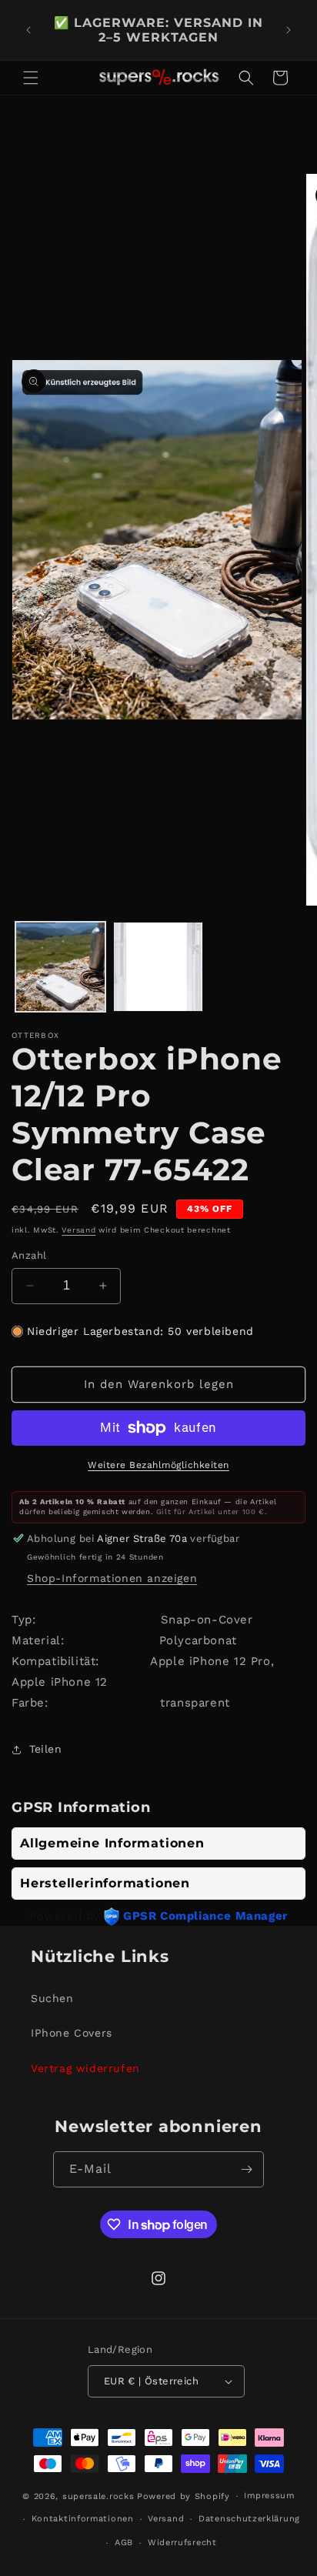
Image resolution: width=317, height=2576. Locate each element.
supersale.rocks (98, 2496)
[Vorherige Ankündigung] (28, 30)
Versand (78, 1230)
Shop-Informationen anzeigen (112, 1578)
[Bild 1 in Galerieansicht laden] (60, 967)
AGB (124, 2543)
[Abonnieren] (246, 2169)
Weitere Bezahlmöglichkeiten (158, 1465)
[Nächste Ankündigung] (289, 30)
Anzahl (29, 1255)
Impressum (269, 2496)
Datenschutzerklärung (249, 2519)
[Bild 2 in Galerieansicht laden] (158, 967)
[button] (31, 78)
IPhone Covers (72, 2033)
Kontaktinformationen (83, 2519)
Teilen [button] (46, 1749)
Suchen (52, 1998)
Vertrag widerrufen (85, 2068)
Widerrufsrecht (182, 2543)
